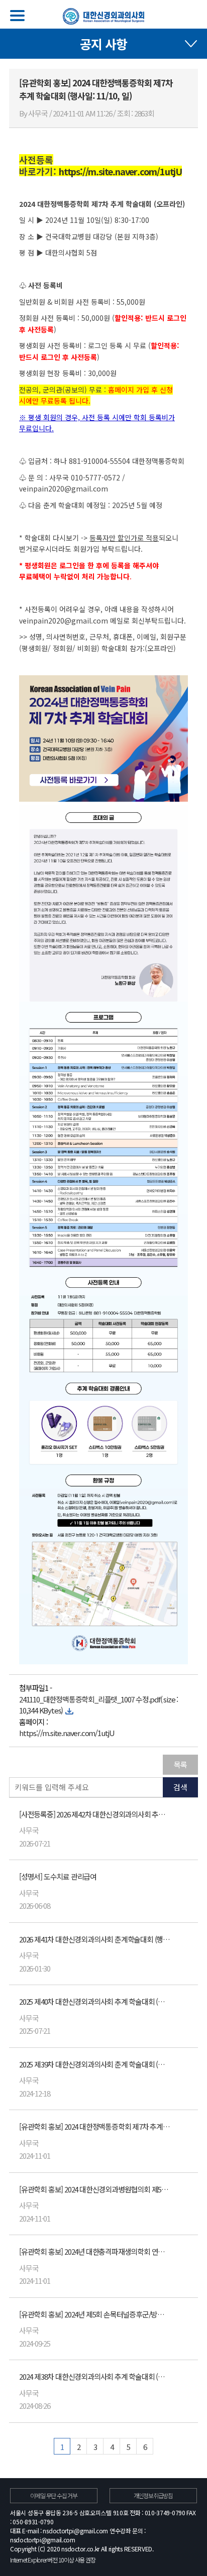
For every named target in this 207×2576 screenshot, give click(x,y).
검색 (180, 1787)
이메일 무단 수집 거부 (54, 2495)
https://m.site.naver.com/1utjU (67, 1733)
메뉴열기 (17, 16)
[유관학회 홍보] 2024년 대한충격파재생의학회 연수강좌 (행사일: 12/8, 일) (95, 2251)
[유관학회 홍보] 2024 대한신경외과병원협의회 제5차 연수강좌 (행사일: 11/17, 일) (95, 2189)
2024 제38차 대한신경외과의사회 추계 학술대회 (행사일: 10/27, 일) (95, 2376)
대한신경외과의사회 (103, 16)
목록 (180, 1764)
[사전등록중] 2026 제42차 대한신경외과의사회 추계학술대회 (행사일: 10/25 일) (95, 1814)
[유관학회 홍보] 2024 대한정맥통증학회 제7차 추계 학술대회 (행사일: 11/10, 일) (95, 2126)
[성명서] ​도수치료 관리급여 (58, 1876)
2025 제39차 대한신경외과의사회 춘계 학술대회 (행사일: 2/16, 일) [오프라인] (95, 2064)
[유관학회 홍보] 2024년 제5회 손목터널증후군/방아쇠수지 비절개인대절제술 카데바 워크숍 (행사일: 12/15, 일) (95, 2314)
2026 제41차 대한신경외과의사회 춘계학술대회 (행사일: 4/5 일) (95, 1939)
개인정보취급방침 (153, 2495)
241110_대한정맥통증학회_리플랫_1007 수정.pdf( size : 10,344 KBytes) (98, 1705)
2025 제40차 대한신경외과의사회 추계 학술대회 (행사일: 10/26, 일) (95, 2001)
